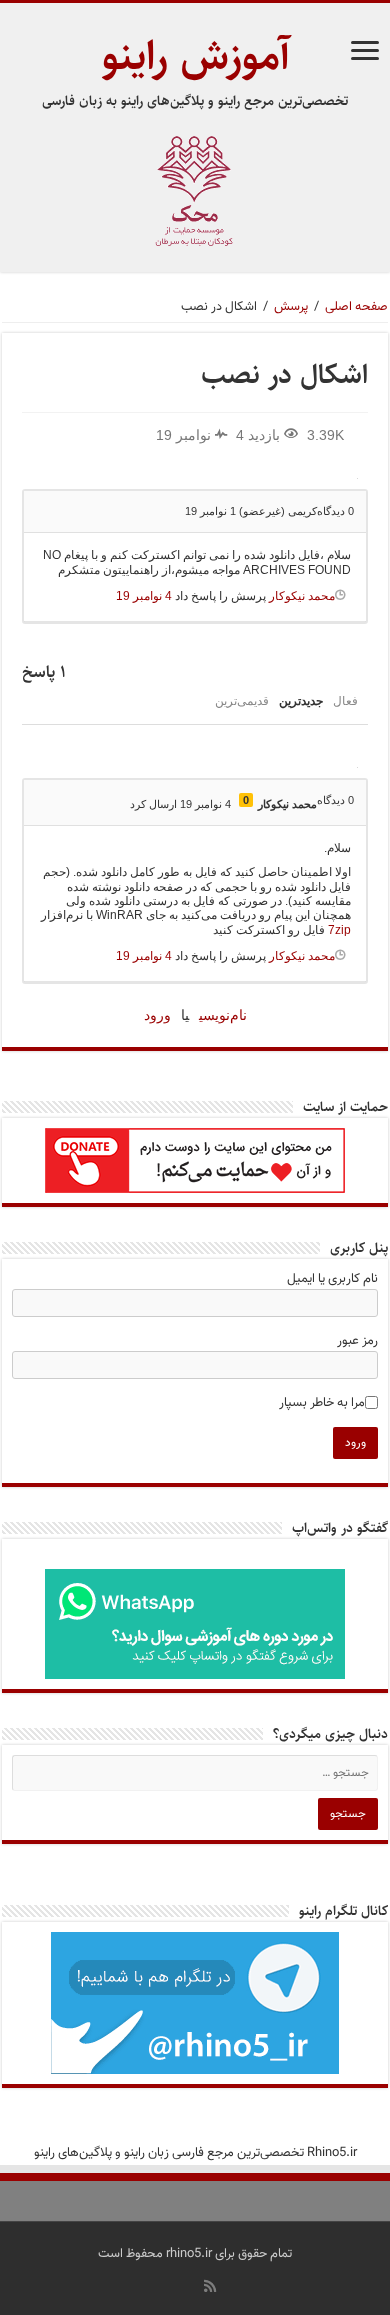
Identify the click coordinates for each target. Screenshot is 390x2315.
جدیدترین (301, 701)
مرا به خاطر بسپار (322, 1403)
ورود (157, 1015)
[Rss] (210, 2286)
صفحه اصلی (356, 307)
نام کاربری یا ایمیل (332, 1279)
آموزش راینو (195, 56)
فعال (345, 701)
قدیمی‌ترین (242, 701)
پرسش (291, 307)
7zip (339, 930)
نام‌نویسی (223, 1015)
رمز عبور (357, 1341)
